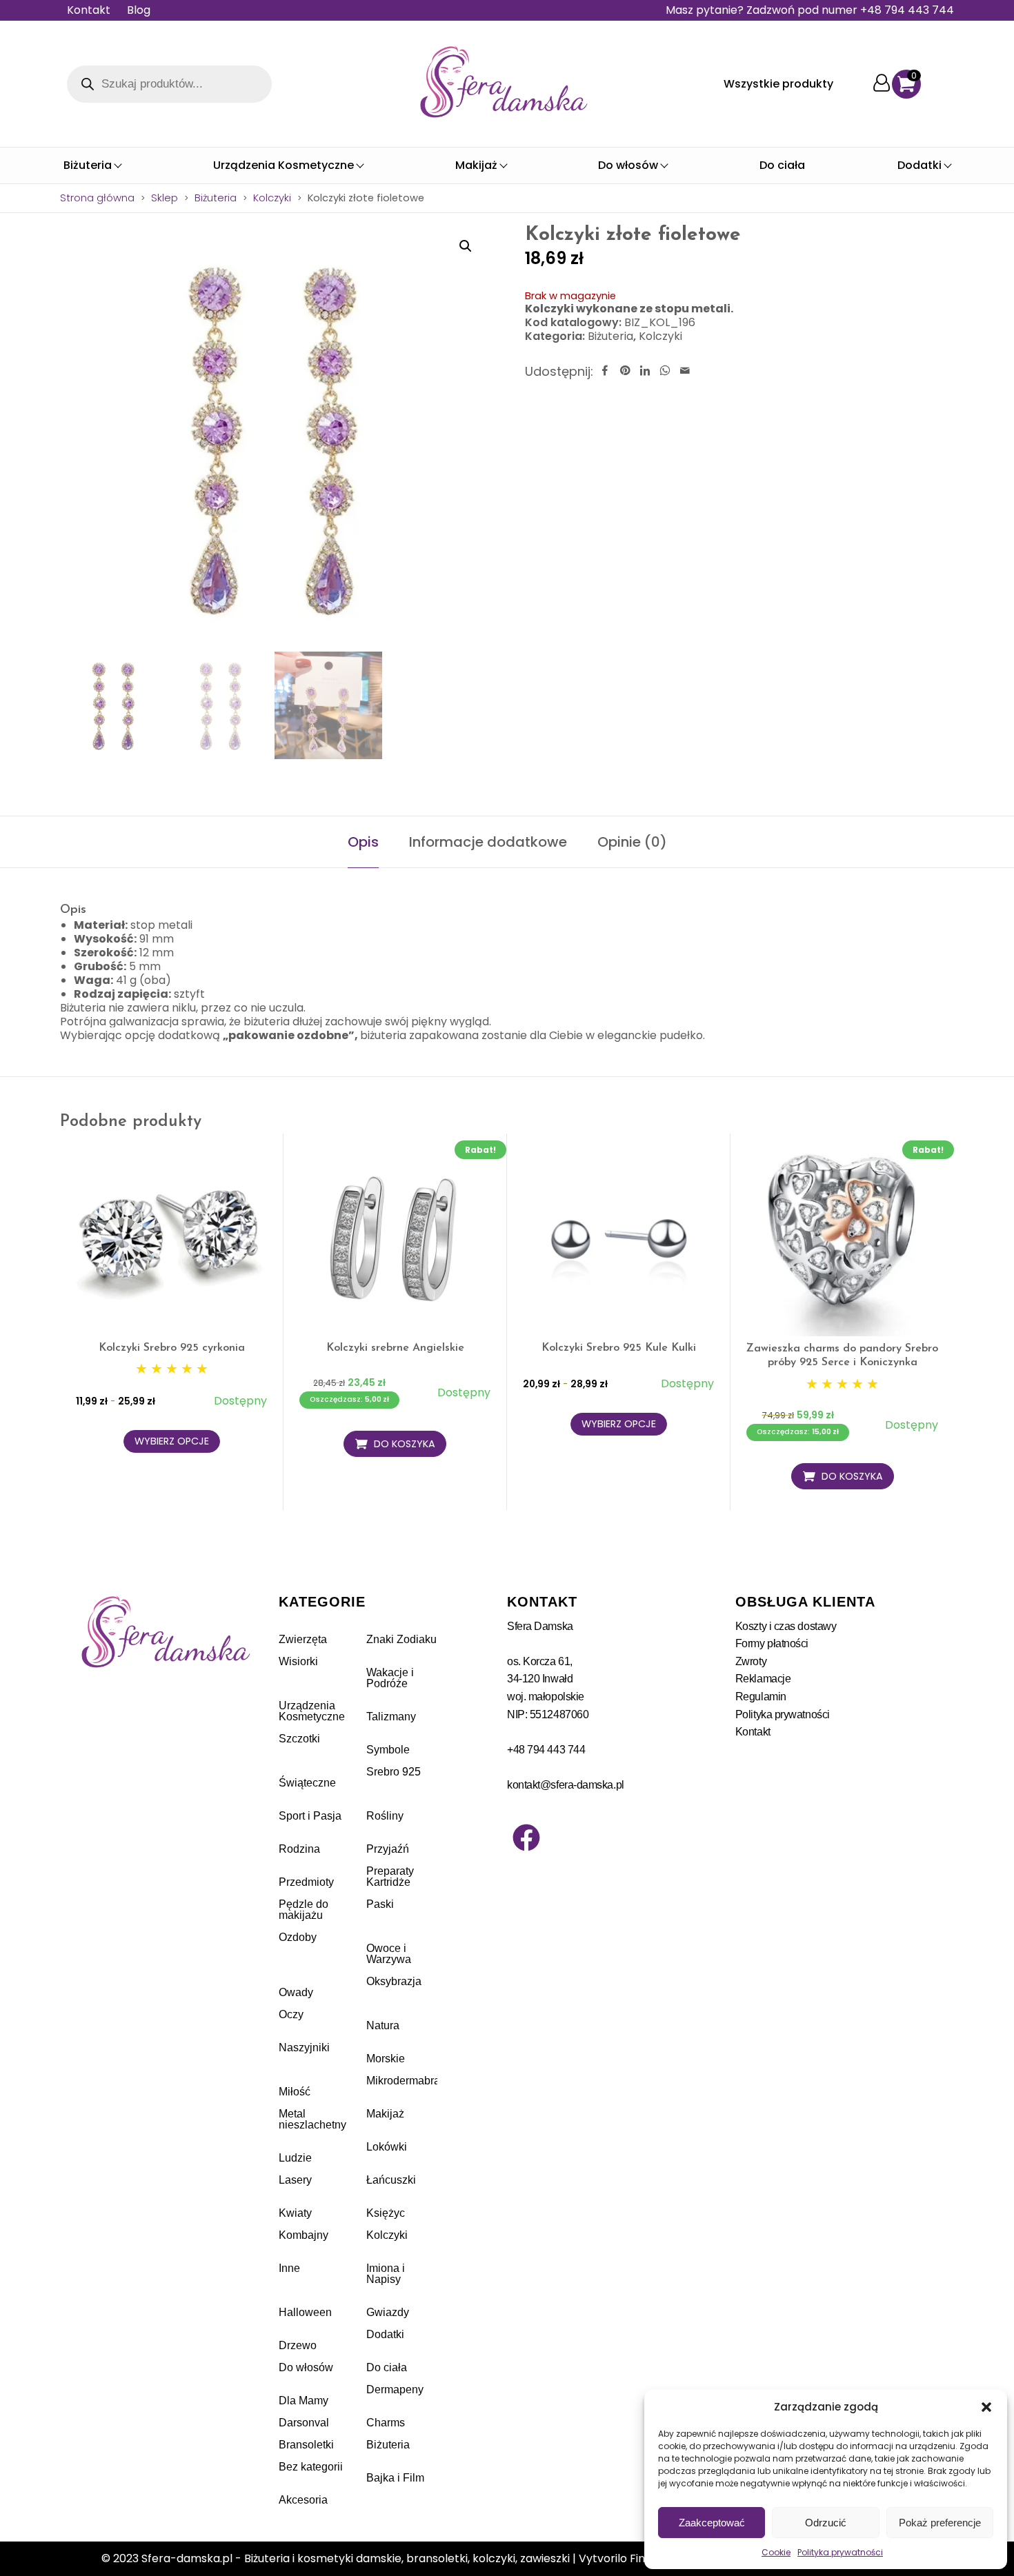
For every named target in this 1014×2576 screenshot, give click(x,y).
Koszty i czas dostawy (786, 1626)
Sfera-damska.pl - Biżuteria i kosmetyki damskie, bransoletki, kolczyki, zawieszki (356, 2558)
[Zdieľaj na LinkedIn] (645, 371)
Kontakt (89, 10)
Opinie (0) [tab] (632, 842)
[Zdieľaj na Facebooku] (605, 371)
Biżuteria (216, 198)
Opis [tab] (363, 842)
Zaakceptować (712, 2523)
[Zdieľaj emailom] (685, 371)
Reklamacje (763, 1679)
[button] (986, 2407)
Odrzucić (826, 2523)
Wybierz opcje (172, 1441)
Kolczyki (272, 198)
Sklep (165, 198)
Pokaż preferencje (940, 2523)
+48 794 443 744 (546, 1750)
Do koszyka (405, 1444)
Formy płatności (772, 1643)
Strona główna (97, 198)
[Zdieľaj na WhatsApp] (665, 371)
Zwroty (751, 1661)
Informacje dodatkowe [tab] (488, 842)
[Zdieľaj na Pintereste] (625, 371)
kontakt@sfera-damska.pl (566, 1785)
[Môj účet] (882, 84)
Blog (139, 10)
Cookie (776, 2552)
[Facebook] (526, 1838)
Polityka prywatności (840, 2552)
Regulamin (761, 1697)
